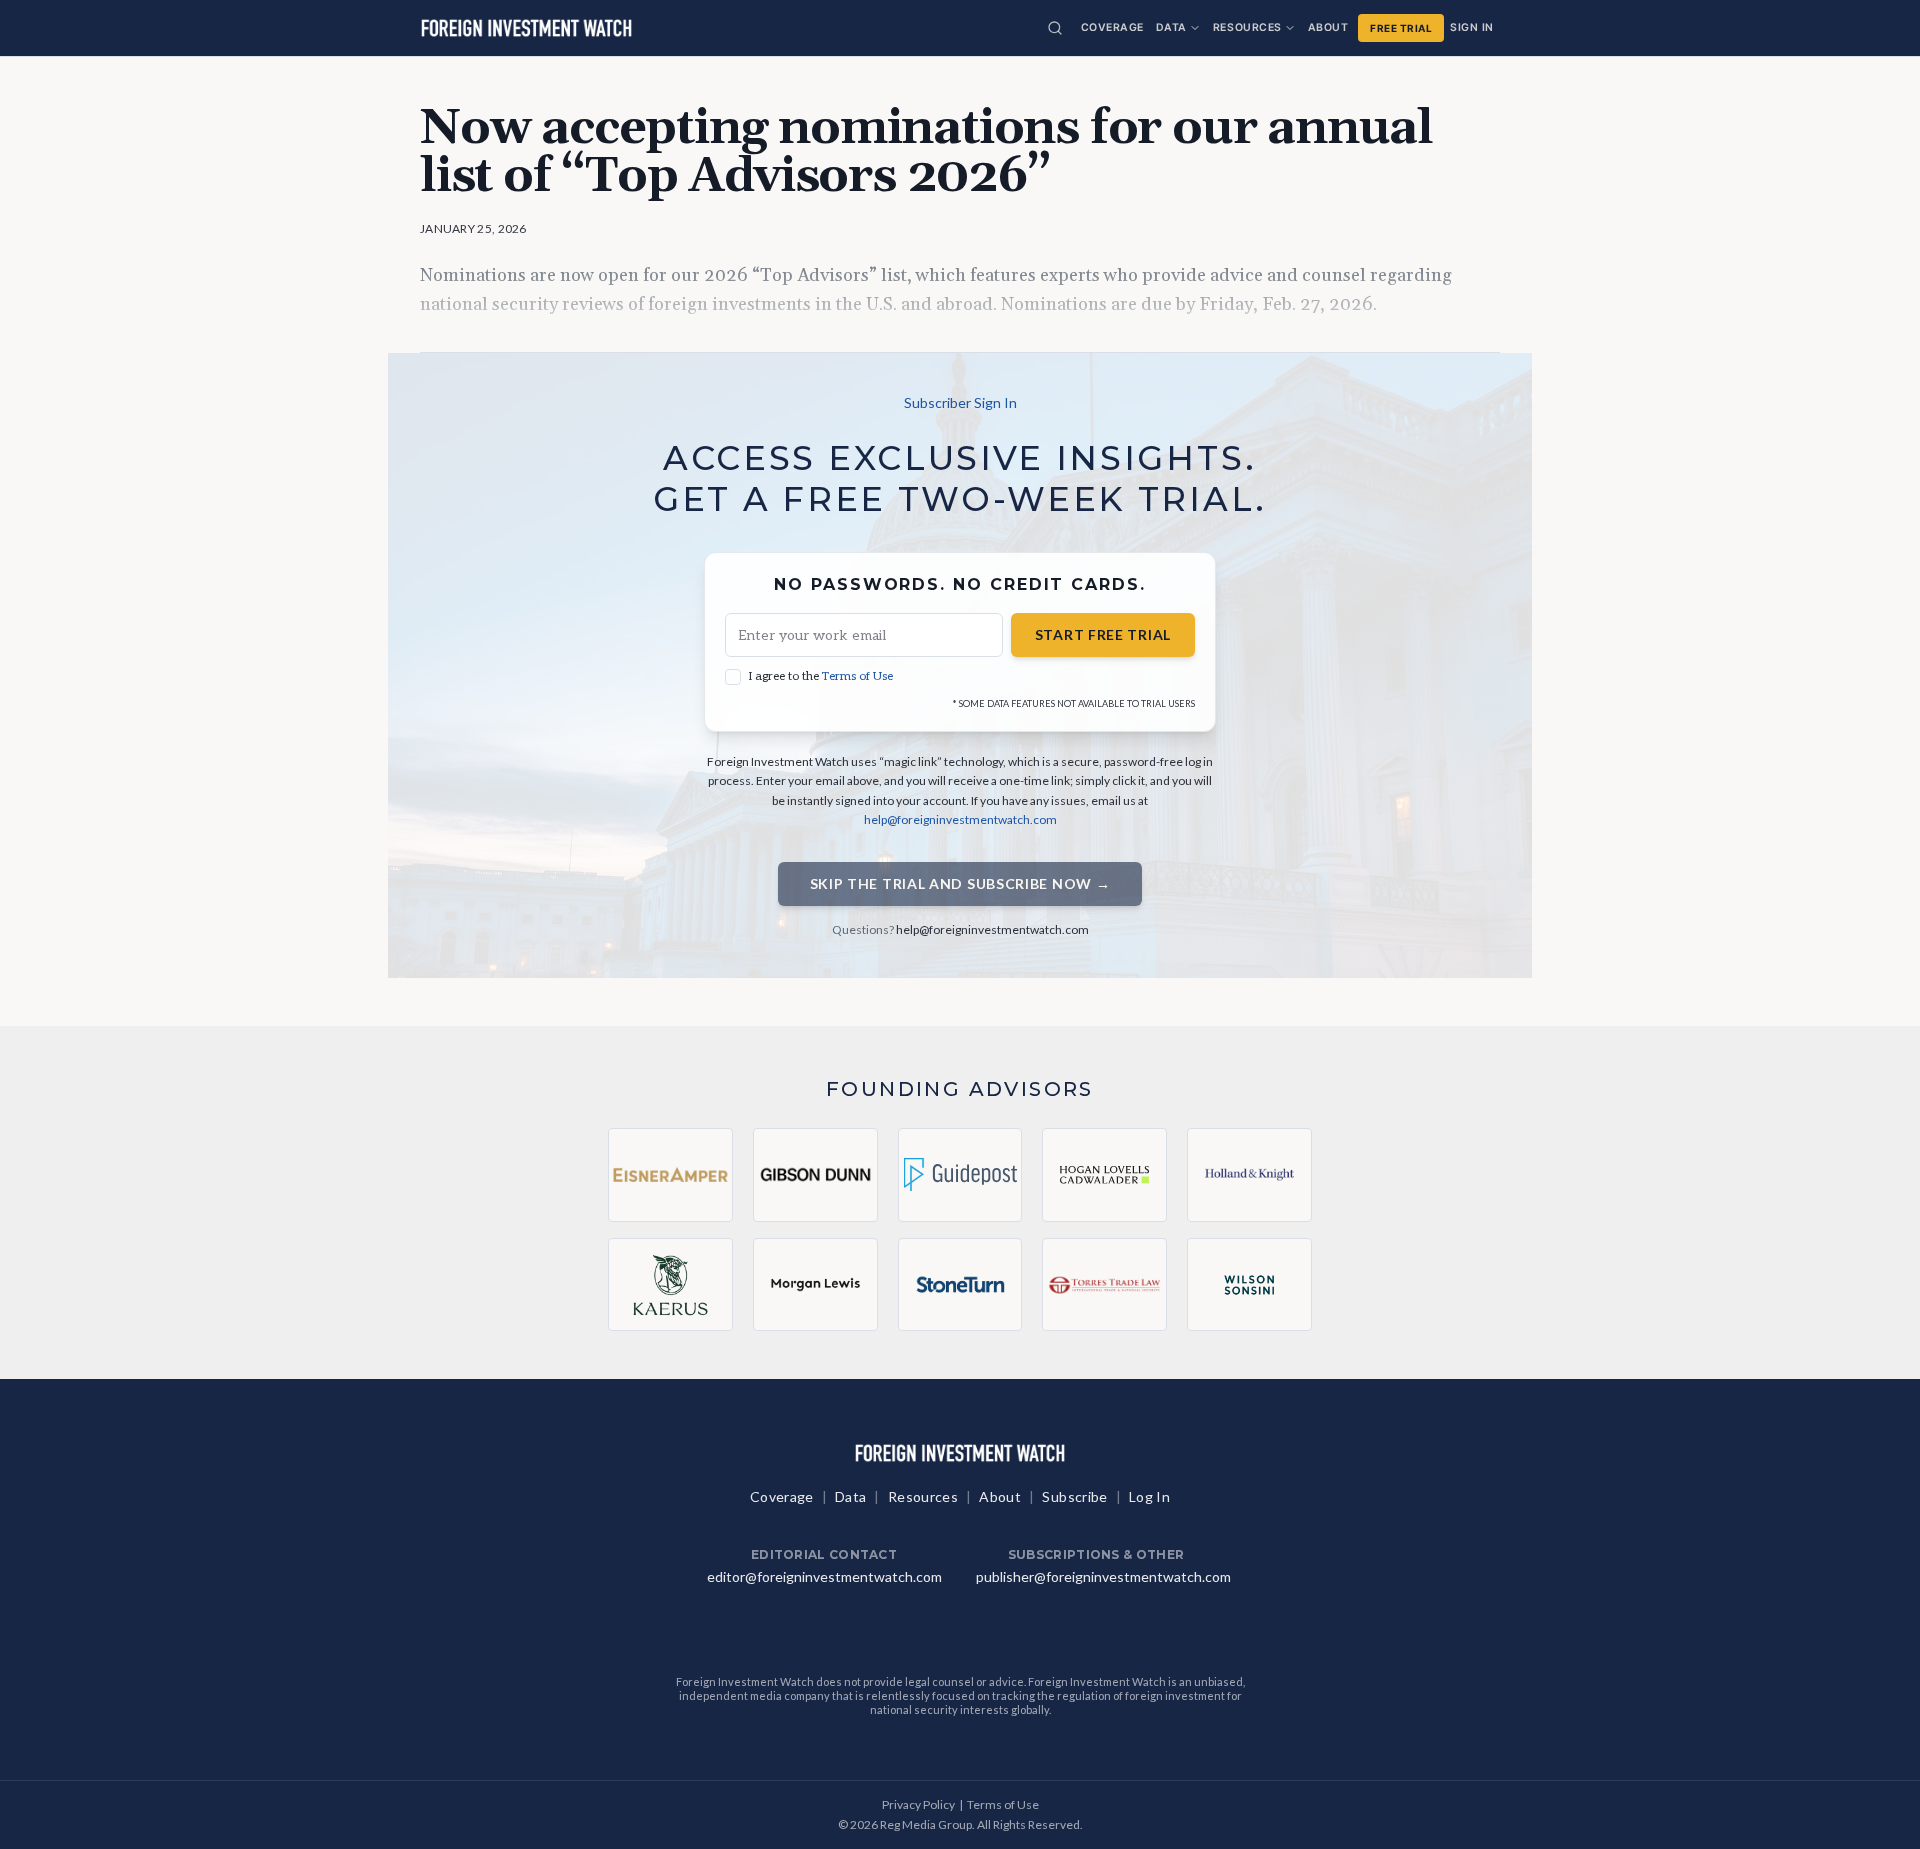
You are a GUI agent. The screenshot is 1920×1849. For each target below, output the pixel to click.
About (1328, 27)
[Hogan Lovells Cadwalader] (1104, 1175)
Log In (1149, 1496)
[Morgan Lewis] (815, 1285)
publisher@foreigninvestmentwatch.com (1103, 1576)
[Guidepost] (960, 1175)
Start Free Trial (1103, 634)
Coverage (1112, 27)
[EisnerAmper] (670, 1175)
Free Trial (1401, 28)
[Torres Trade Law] (1104, 1285)
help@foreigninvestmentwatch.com (960, 819)
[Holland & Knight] (1249, 1175)
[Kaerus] (670, 1285)
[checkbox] (733, 677)
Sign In (1472, 27)
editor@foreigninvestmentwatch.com (824, 1576)
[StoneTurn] (960, 1285)
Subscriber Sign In (960, 402)
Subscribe (1074, 1496)
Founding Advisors (960, 1089)
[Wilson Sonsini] (1249, 1285)
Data (1171, 27)
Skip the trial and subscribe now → (960, 883)
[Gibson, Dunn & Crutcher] (815, 1175)
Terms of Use (857, 676)
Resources (1247, 27)
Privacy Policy (918, 1804)
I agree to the (821, 676)
